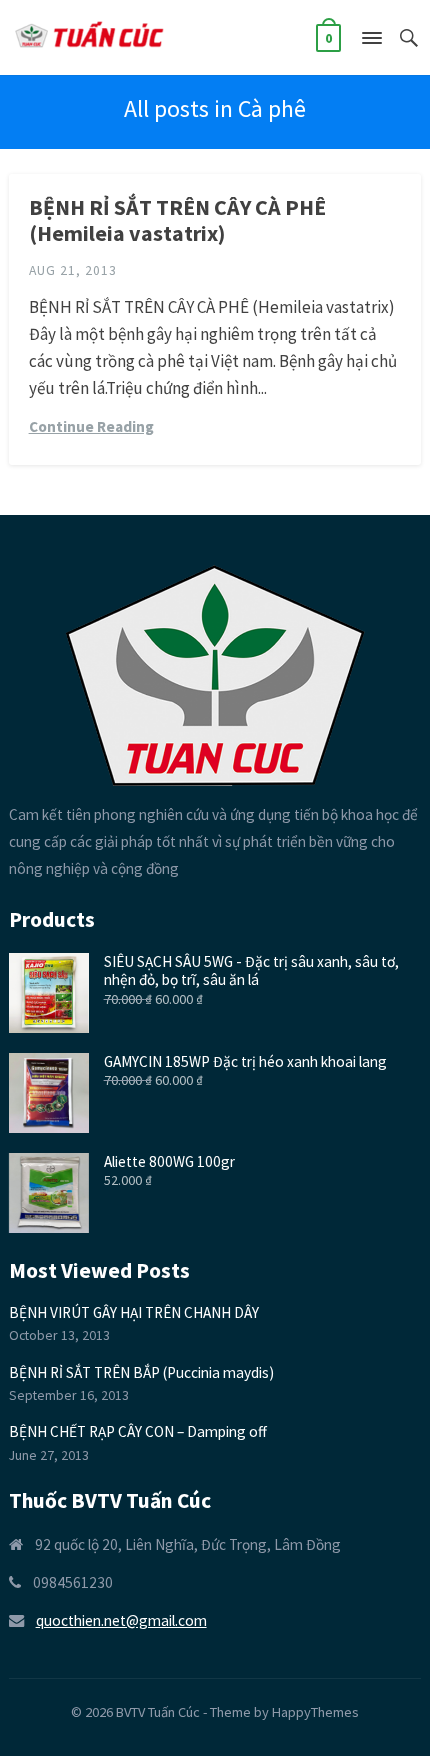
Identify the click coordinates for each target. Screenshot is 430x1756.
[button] (371, 42)
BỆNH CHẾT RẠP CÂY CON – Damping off (138, 1431)
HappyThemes (315, 1712)
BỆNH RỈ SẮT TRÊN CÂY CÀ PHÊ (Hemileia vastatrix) (177, 220)
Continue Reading (91, 426)
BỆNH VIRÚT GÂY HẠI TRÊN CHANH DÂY (134, 1312)
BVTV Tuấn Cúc (158, 1712)
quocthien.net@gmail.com (121, 1620)
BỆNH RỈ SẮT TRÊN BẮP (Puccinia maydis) (141, 1372)
